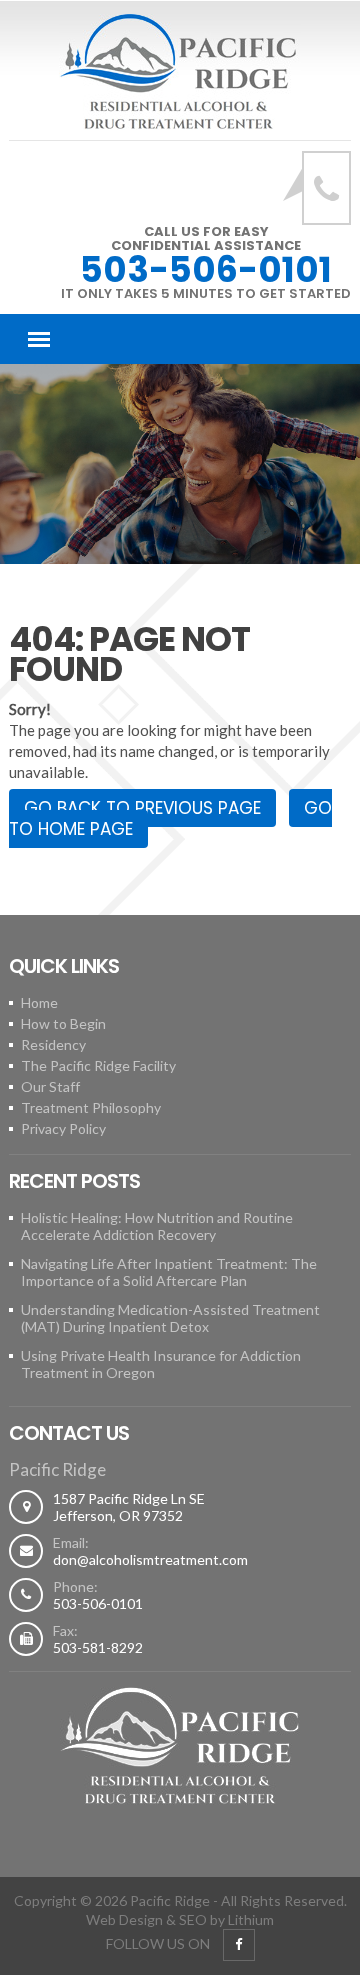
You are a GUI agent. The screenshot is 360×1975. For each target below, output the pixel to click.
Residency (53, 1044)
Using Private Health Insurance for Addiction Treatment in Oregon (161, 1364)
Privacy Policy (63, 1128)
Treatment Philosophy (91, 1107)
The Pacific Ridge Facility (98, 1065)
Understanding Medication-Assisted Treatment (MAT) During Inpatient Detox (170, 1318)
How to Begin (63, 1023)
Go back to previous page (142, 808)
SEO (193, 1919)
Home (39, 1002)
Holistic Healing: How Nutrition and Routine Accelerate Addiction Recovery (157, 1226)
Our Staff (50, 1086)
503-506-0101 (206, 269)
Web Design (124, 1919)
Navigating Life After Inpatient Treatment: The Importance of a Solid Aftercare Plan (169, 1272)
